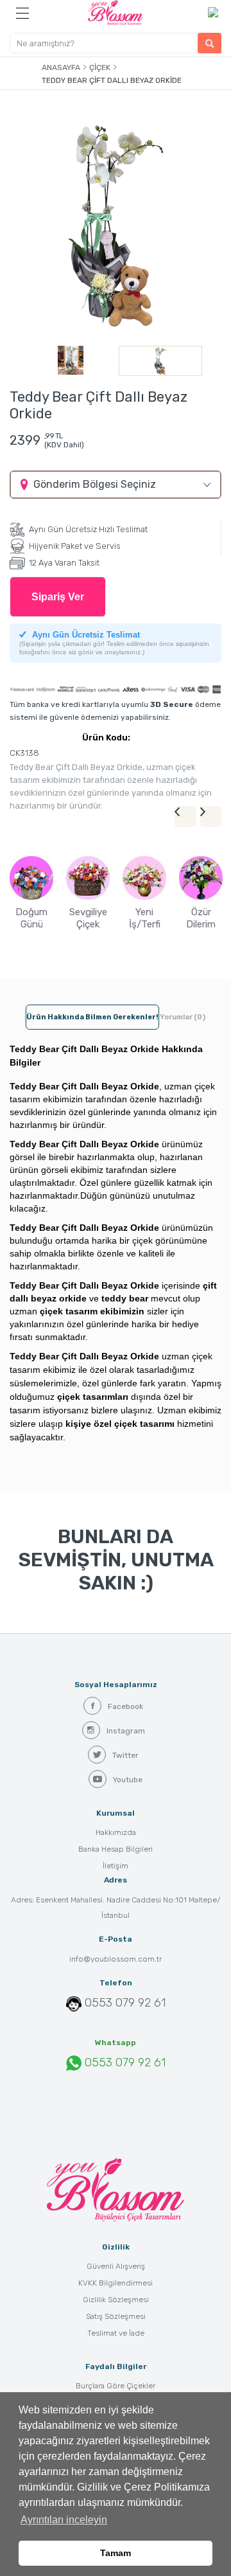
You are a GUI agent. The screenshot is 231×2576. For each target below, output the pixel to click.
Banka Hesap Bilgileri (116, 1849)
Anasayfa (61, 67)
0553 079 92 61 (125, 2003)
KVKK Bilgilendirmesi (116, 2283)
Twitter (125, 1755)
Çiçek (100, 67)
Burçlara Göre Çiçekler (116, 2386)
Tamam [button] (116, 2553)
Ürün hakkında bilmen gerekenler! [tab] (92, 1017)
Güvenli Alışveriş (116, 2266)
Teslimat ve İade (116, 2333)
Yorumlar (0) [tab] (183, 1017)
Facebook (125, 1706)
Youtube (128, 1780)
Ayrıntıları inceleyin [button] (64, 2520)
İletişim (116, 1866)
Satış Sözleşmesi (116, 2316)
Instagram (126, 1731)
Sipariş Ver (58, 597)
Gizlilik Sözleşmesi (116, 2300)
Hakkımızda (116, 1832)
